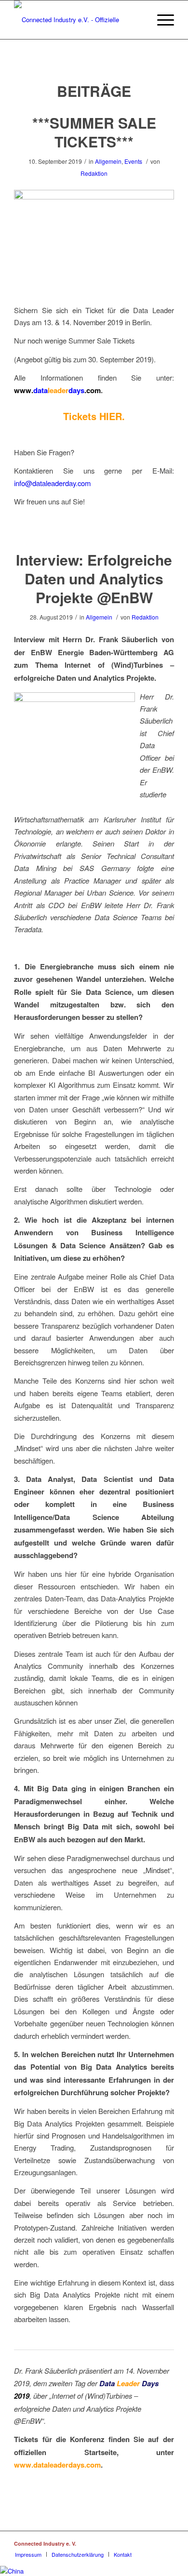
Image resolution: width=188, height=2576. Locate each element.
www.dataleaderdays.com (57, 2465)
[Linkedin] (138, 2543)
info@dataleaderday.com (52, 483)
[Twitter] (152, 2543)
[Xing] (123, 2543)
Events (133, 161)
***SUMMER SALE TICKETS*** (94, 132)
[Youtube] (167, 2543)
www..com (57, 390)
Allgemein (108, 161)
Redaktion (94, 173)
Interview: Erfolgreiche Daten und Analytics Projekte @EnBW (94, 578)
